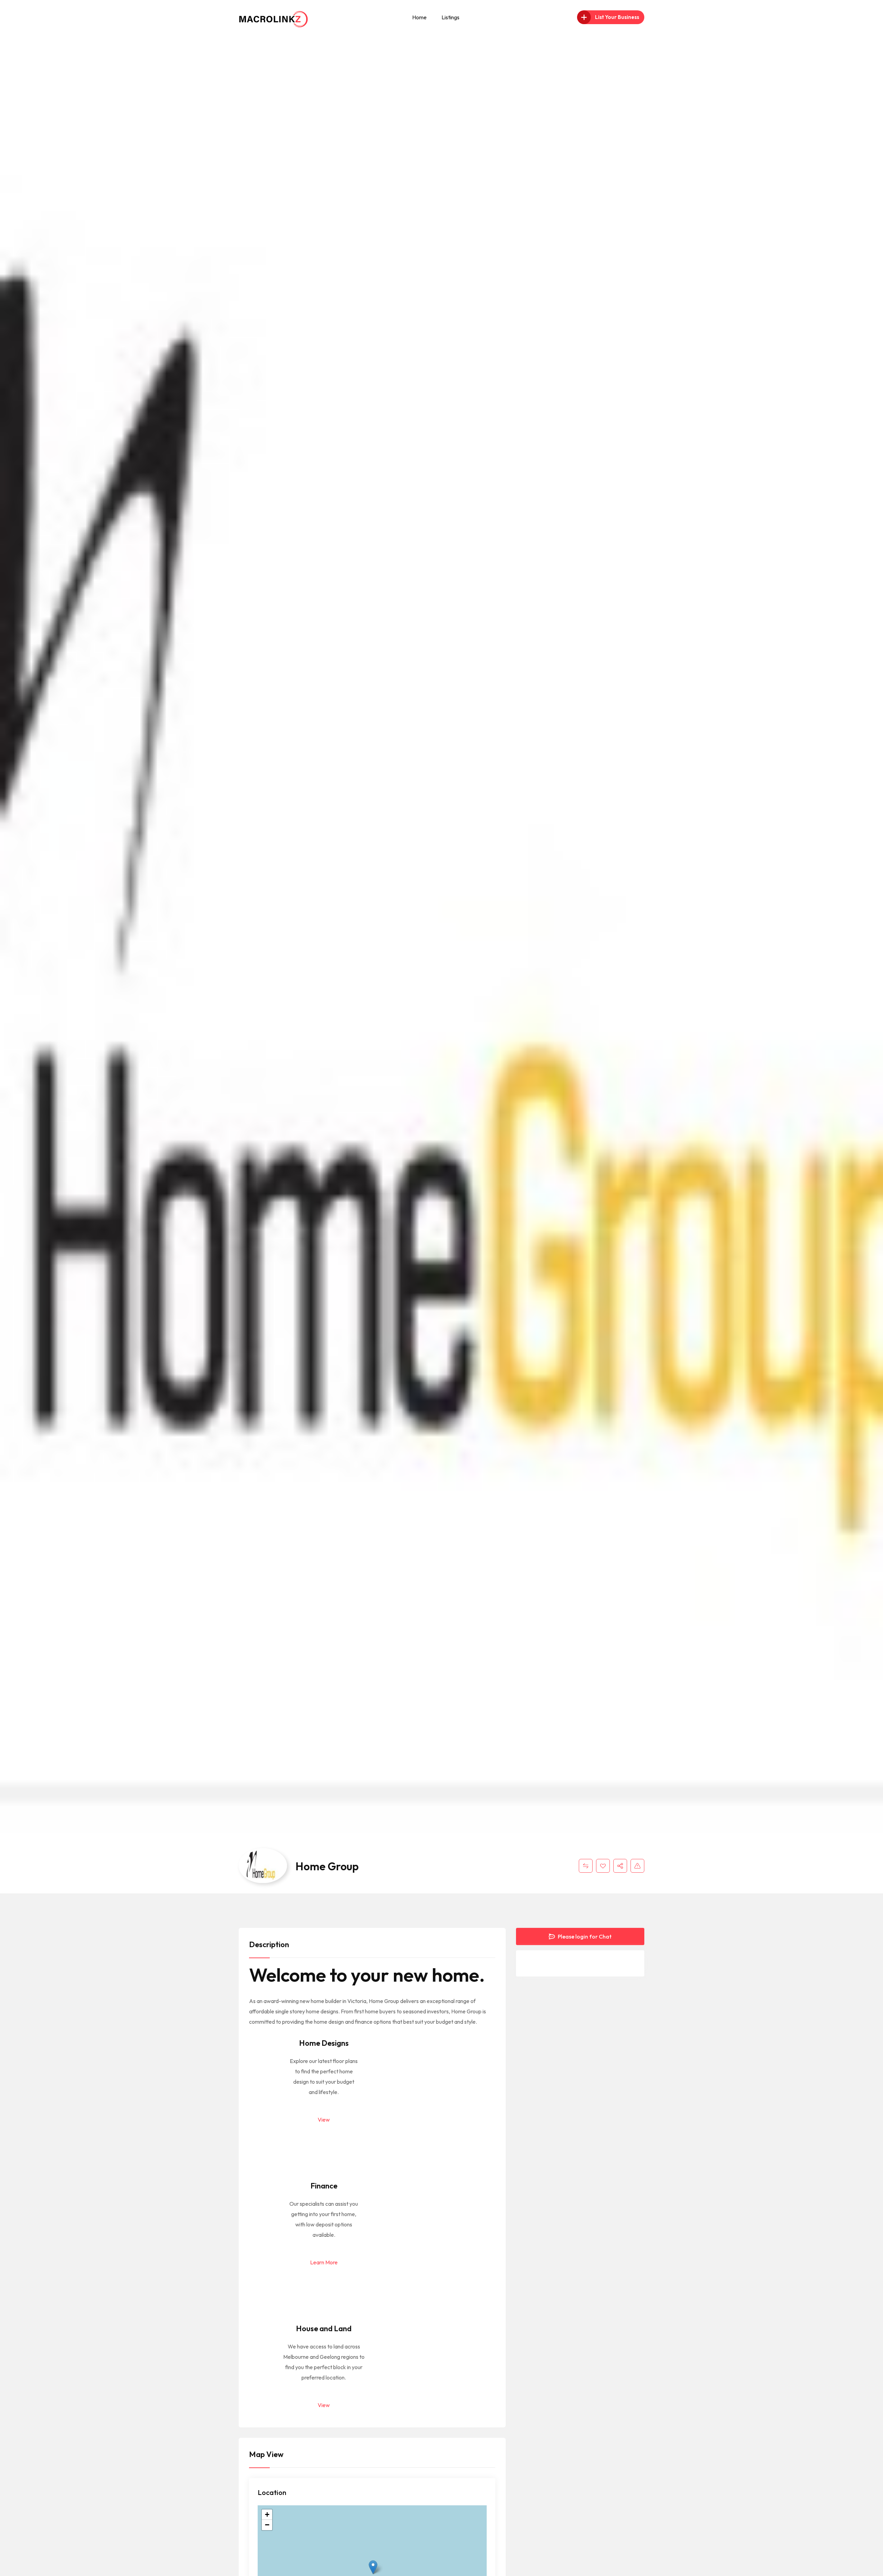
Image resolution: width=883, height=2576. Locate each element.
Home (419, 17)
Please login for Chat (584, 1936)
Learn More (324, 2262)
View (324, 2120)
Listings (450, 17)
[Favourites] (603, 1866)
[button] (373, 2567)
